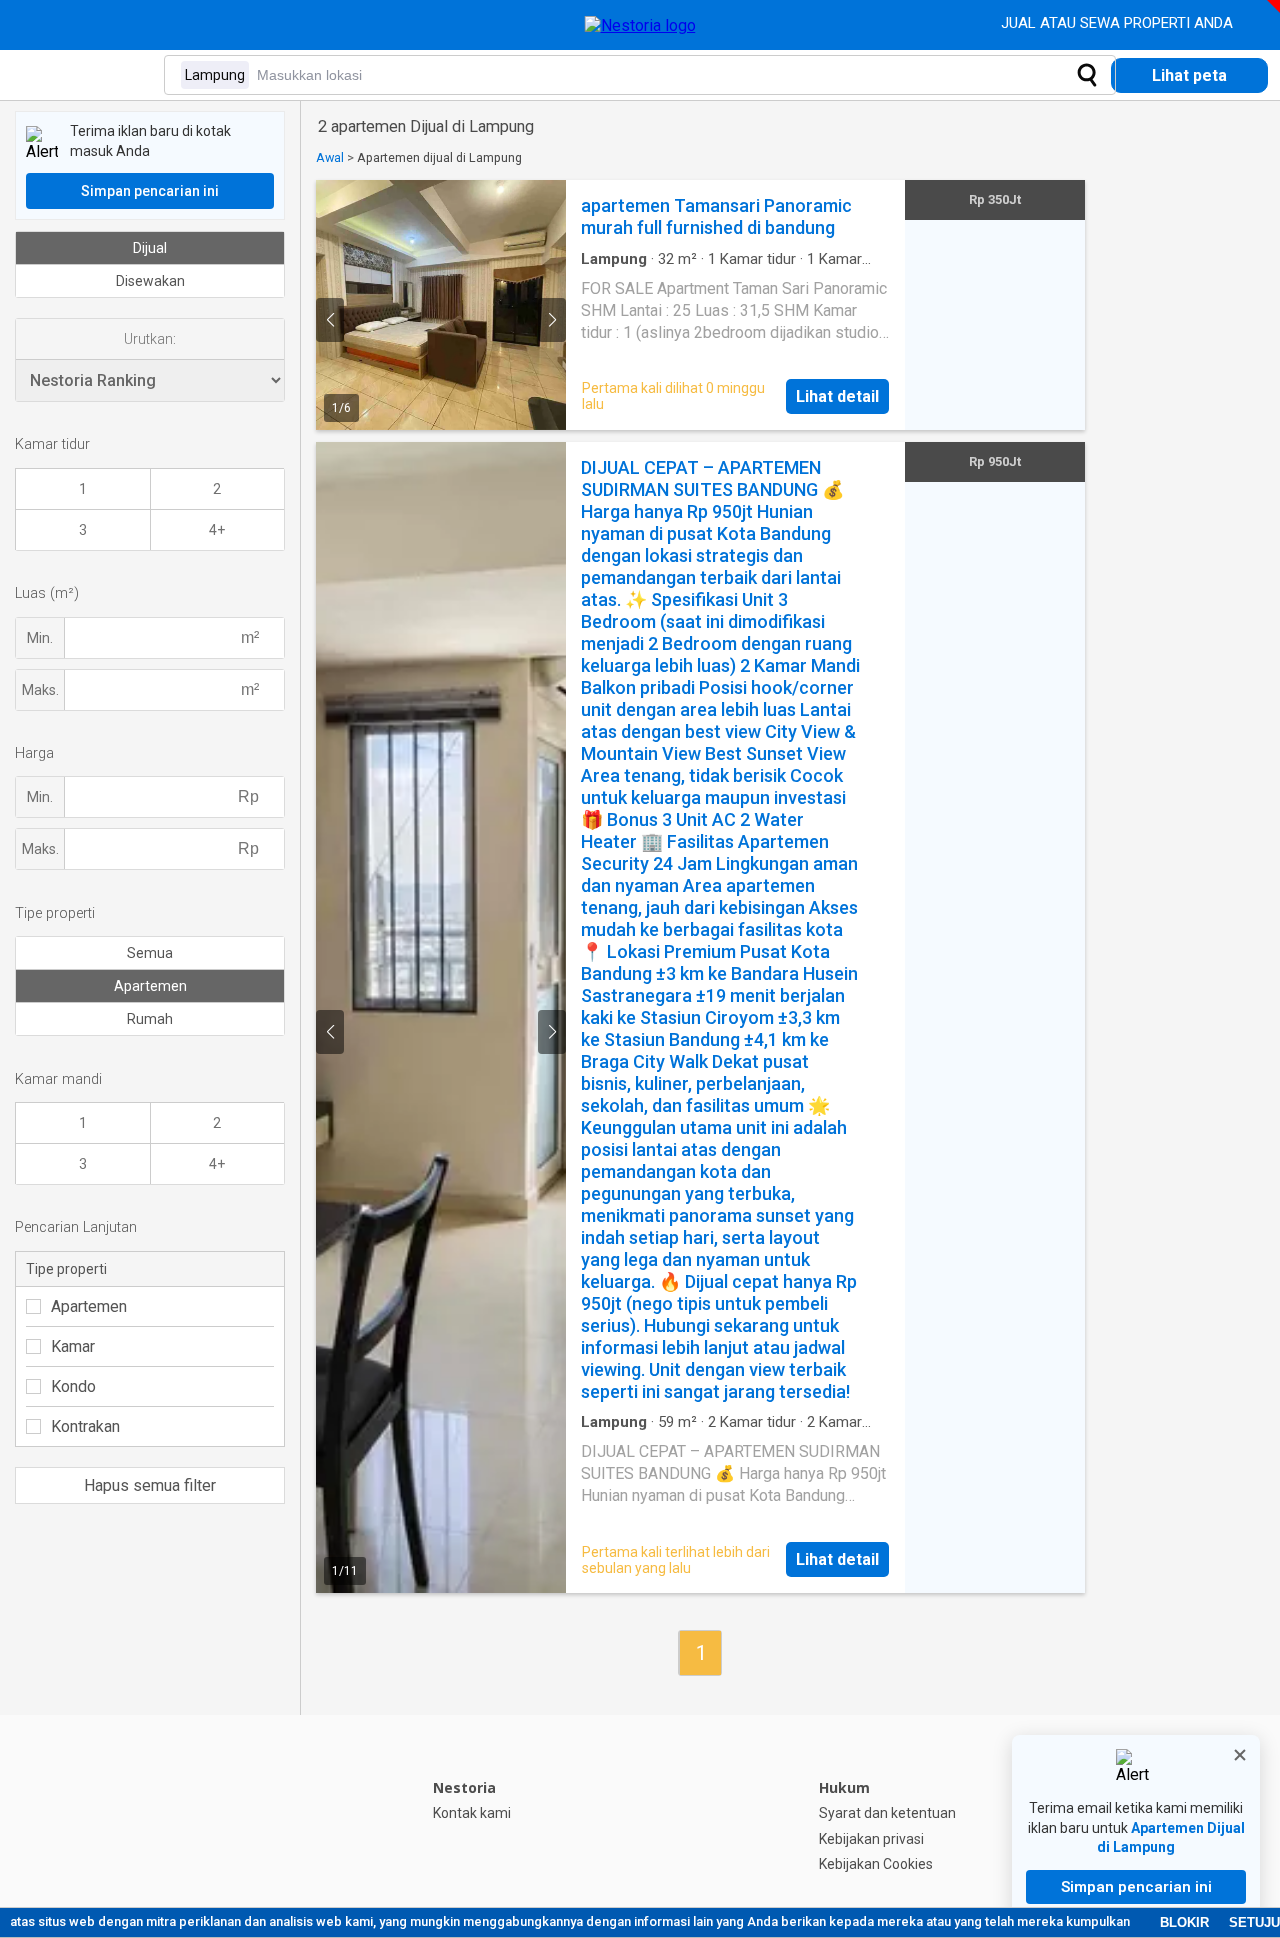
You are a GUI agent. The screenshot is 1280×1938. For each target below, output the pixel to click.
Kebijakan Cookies (876, 1864)
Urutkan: (150, 339)
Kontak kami (472, 1813)
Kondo (73, 1386)
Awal (330, 157)
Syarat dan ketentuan (887, 1813)
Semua (150, 953)
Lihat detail (837, 396)
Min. (40, 638)
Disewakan (150, 281)
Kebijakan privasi (871, 1839)
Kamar (73, 1346)
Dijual (150, 248)
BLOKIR (1184, 1922)
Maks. (40, 690)
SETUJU (1254, 1922)
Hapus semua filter (150, 1485)
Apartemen (150, 986)
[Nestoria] (640, 25)
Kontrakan (85, 1426)
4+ (217, 530)
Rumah (150, 1019)
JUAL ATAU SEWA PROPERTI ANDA (1119, 23)
